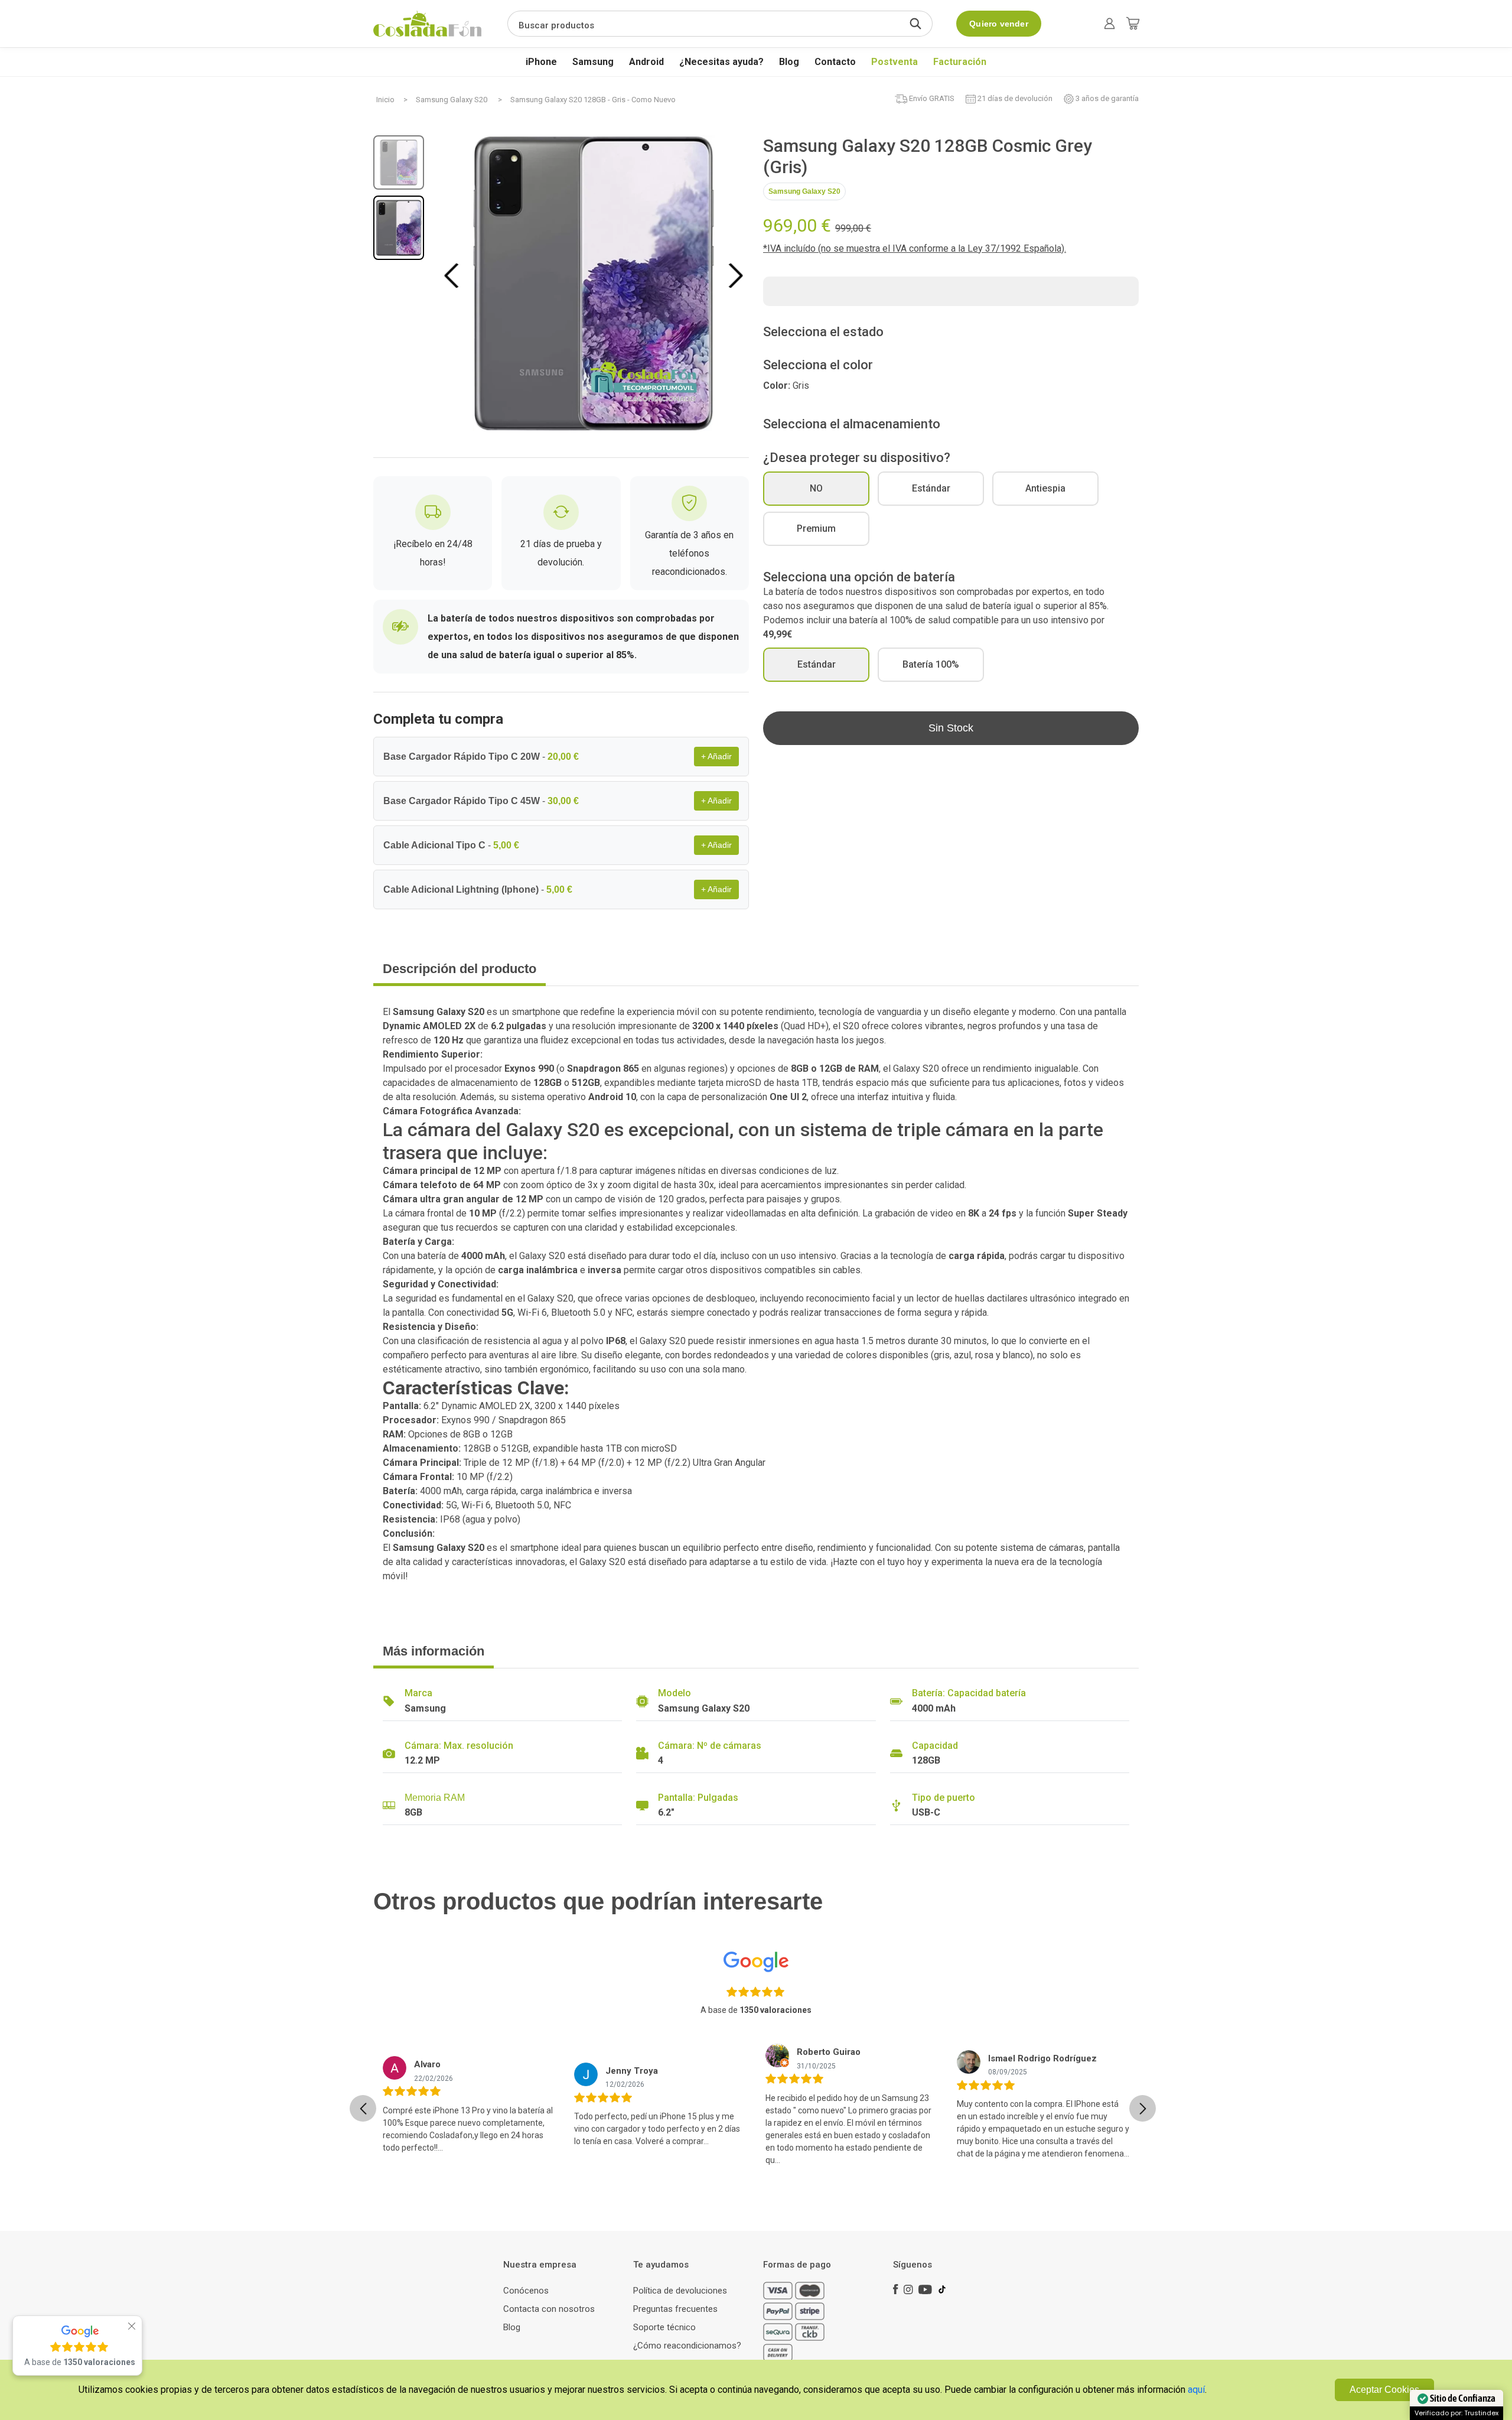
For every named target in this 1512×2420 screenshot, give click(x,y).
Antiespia (1045, 488)
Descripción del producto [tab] (460, 969)
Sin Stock (951, 728)
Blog (789, 62)
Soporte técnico (664, 2327)
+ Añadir (716, 756)
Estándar (931, 488)
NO (816, 488)
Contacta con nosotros (549, 2309)
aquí (1196, 2390)
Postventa (895, 62)
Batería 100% (931, 664)
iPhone (541, 62)
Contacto (835, 62)
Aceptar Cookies (1384, 2390)
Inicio (385, 100)
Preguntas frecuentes (675, 2309)
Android (646, 62)
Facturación (960, 62)
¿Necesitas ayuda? (721, 62)
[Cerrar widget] (132, 2326)
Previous (454, 275)
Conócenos (526, 2291)
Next (736, 275)
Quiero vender (999, 24)
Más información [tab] (434, 1651)
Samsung (593, 62)
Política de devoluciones (680, 2291)
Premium (816, 528)
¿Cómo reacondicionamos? (687, 2346)
